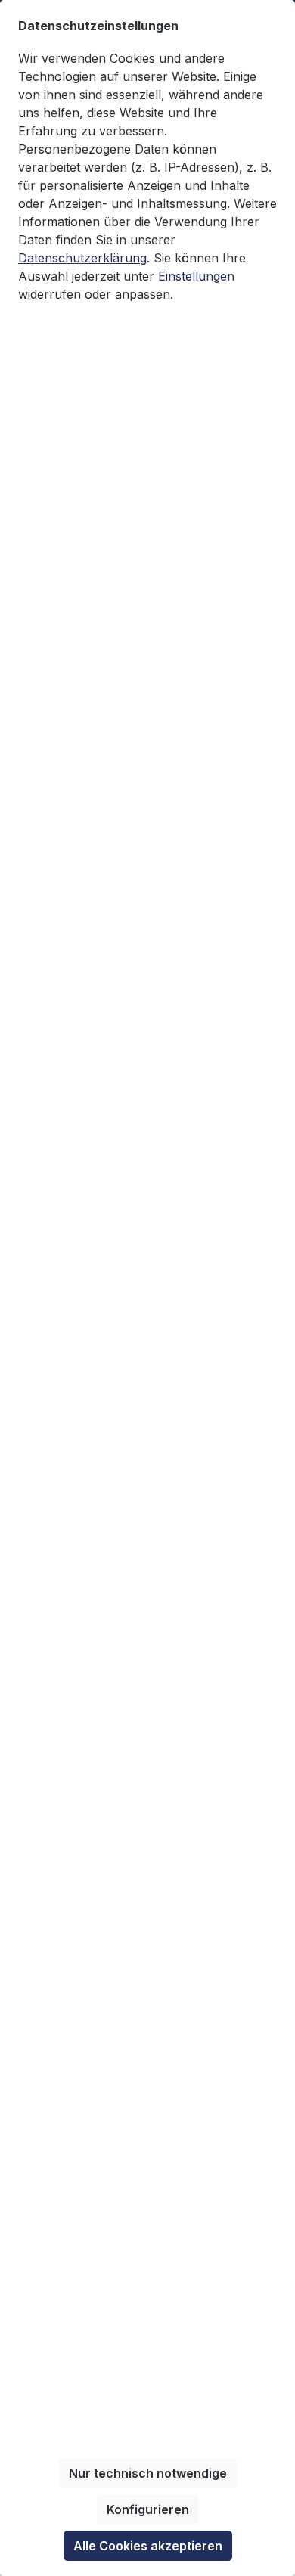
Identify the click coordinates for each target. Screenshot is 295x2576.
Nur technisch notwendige (148, 2473)
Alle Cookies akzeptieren (148, 2546)
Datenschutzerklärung (82, 258)
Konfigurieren (148, 2509)
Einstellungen (196, 276)
